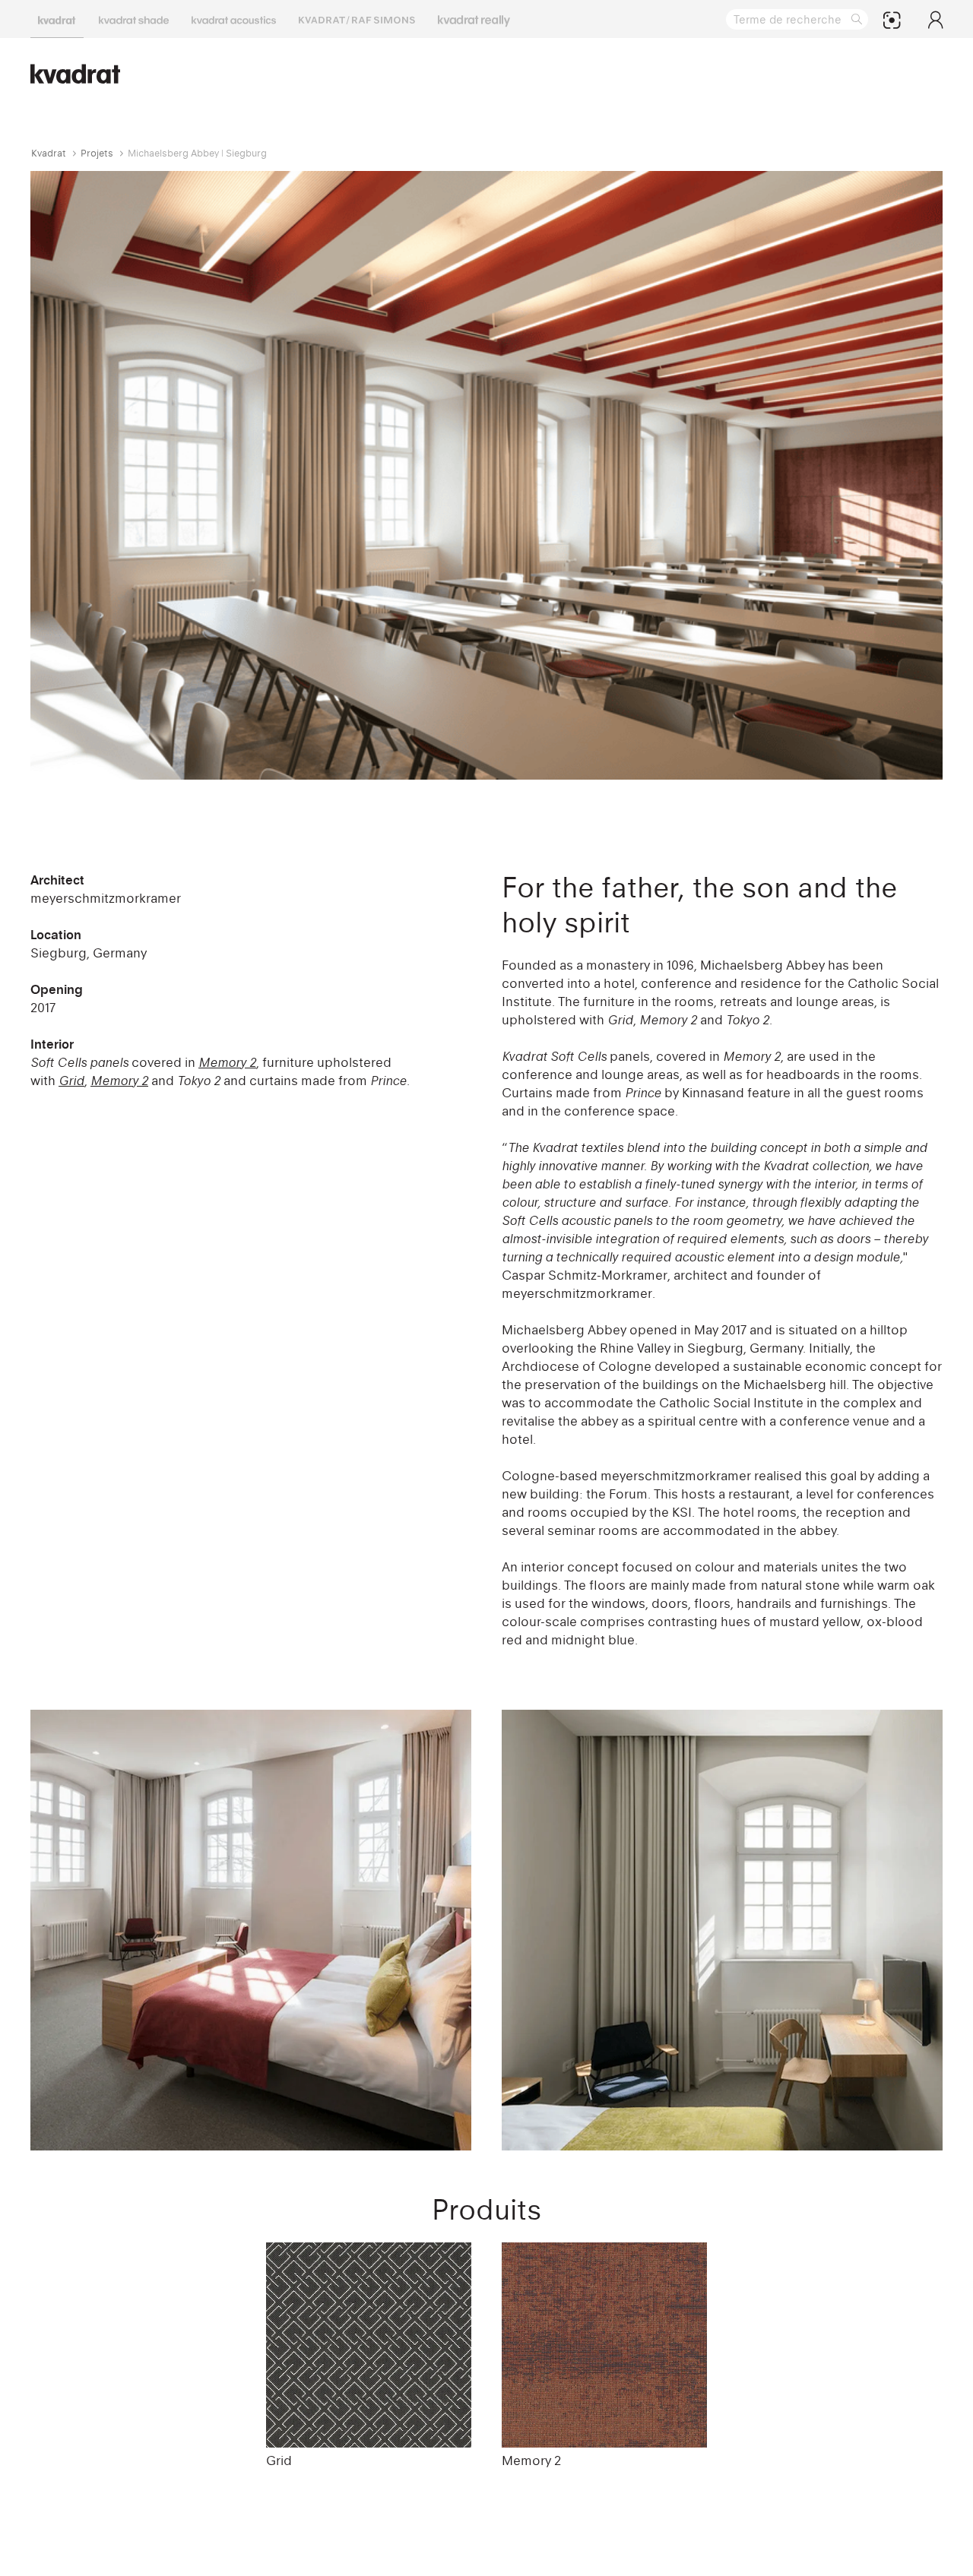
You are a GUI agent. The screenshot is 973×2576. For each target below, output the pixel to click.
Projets (97, 153)
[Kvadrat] (57, 19)
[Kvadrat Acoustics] (234, 19)
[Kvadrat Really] (474, 19)
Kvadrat (49, 153)
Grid (279, 2460)
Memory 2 (531, 2460)
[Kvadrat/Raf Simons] (357, 19)
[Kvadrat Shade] (134, 19)
